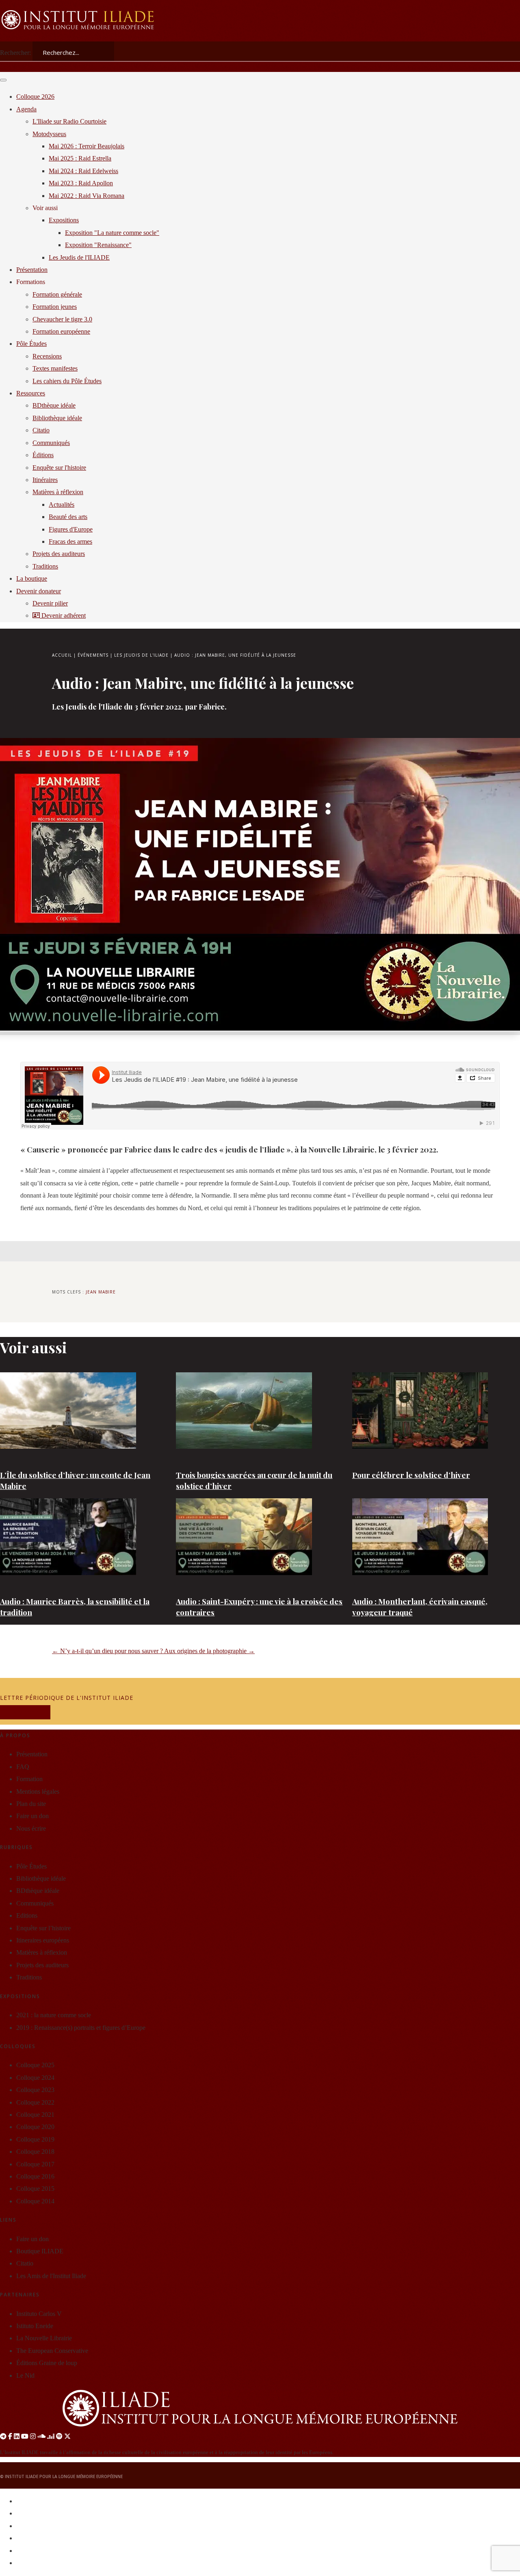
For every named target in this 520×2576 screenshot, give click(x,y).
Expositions (64, 220)
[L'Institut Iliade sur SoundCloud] (41, 2436)
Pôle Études (31, 344)
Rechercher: (15, 53)
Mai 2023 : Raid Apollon (81, 183)
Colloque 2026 (35, 97)
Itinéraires (45, 480)
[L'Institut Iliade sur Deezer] (51, 2436)
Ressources (31, 393)
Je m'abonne (25, 1712)
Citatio (41, 430)
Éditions (43, 455)
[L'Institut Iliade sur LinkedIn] (17, 2436)
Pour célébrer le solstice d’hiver (411, 1475)
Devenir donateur (39, 591)
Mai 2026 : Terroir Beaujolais (87, 146)
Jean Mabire (101, 1292)
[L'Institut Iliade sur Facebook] (10, 2436)
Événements (93, 655)
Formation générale (57, 294)
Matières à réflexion (58, 492)
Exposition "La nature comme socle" (112, 233)
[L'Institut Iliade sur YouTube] (25, 2436)
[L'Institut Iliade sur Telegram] (3, 2436)
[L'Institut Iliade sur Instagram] (33, 2436)
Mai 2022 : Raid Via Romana (87, 196)
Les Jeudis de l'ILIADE (79, 257)
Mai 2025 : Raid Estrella (80, 158)
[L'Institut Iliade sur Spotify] (59, 2436)
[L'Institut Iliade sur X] (67, 2436)
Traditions (45, 566)
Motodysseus (49, 134)
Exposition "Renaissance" (98, 245)
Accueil (62, 655)
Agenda (26, 109)
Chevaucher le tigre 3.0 (62, 319)
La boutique (32, 578)
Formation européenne (61, 331)
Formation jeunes (55, 307)
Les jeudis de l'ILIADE (141, 655)
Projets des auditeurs (59, 554)
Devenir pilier (50, 603)
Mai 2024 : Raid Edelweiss (83, 171)
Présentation (32, 270)
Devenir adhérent (63, 615)
